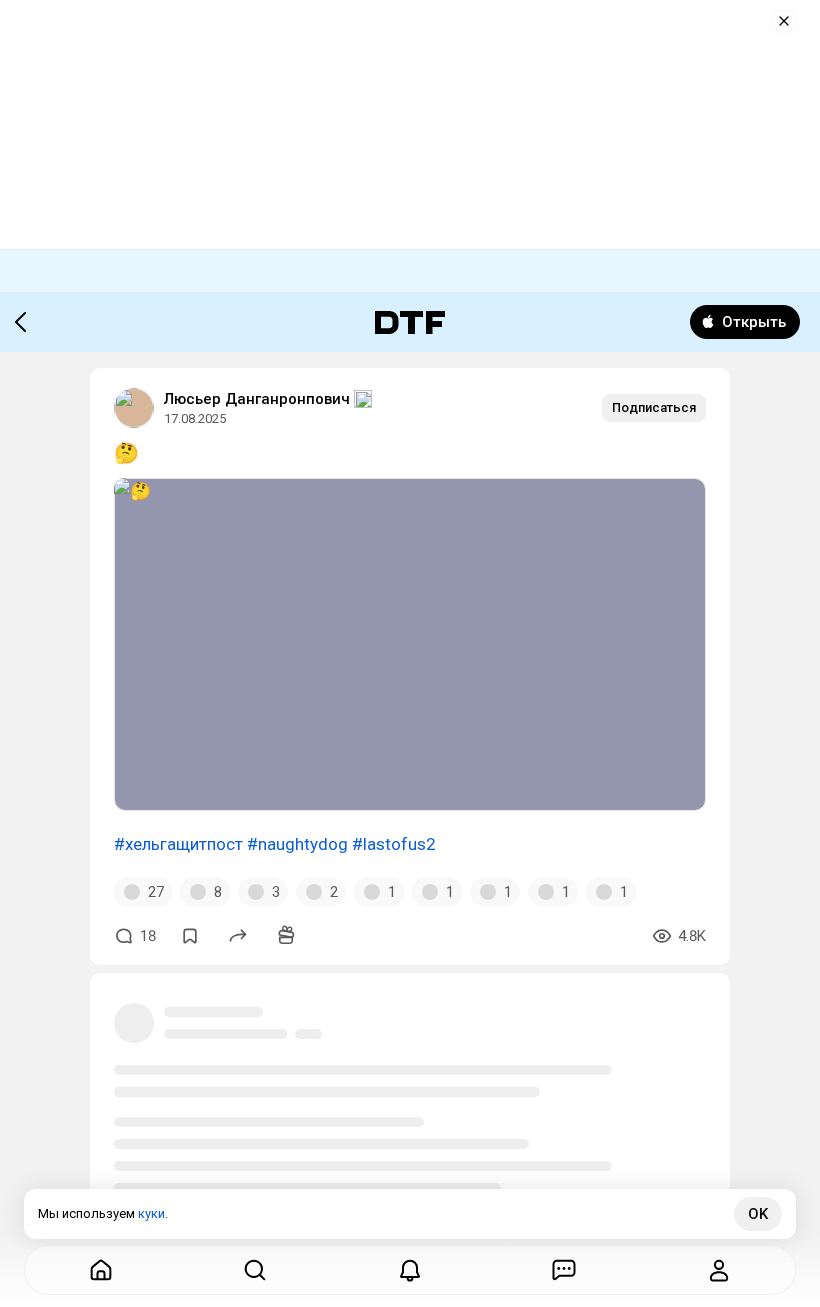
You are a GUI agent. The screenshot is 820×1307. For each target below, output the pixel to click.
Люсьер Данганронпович (257, 399)
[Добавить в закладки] (190, 936)
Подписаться (654, 407)
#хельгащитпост (178, 844)
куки (151, 1213)
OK (758, 1214)
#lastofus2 (394, 844)
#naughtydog (297, 844)
